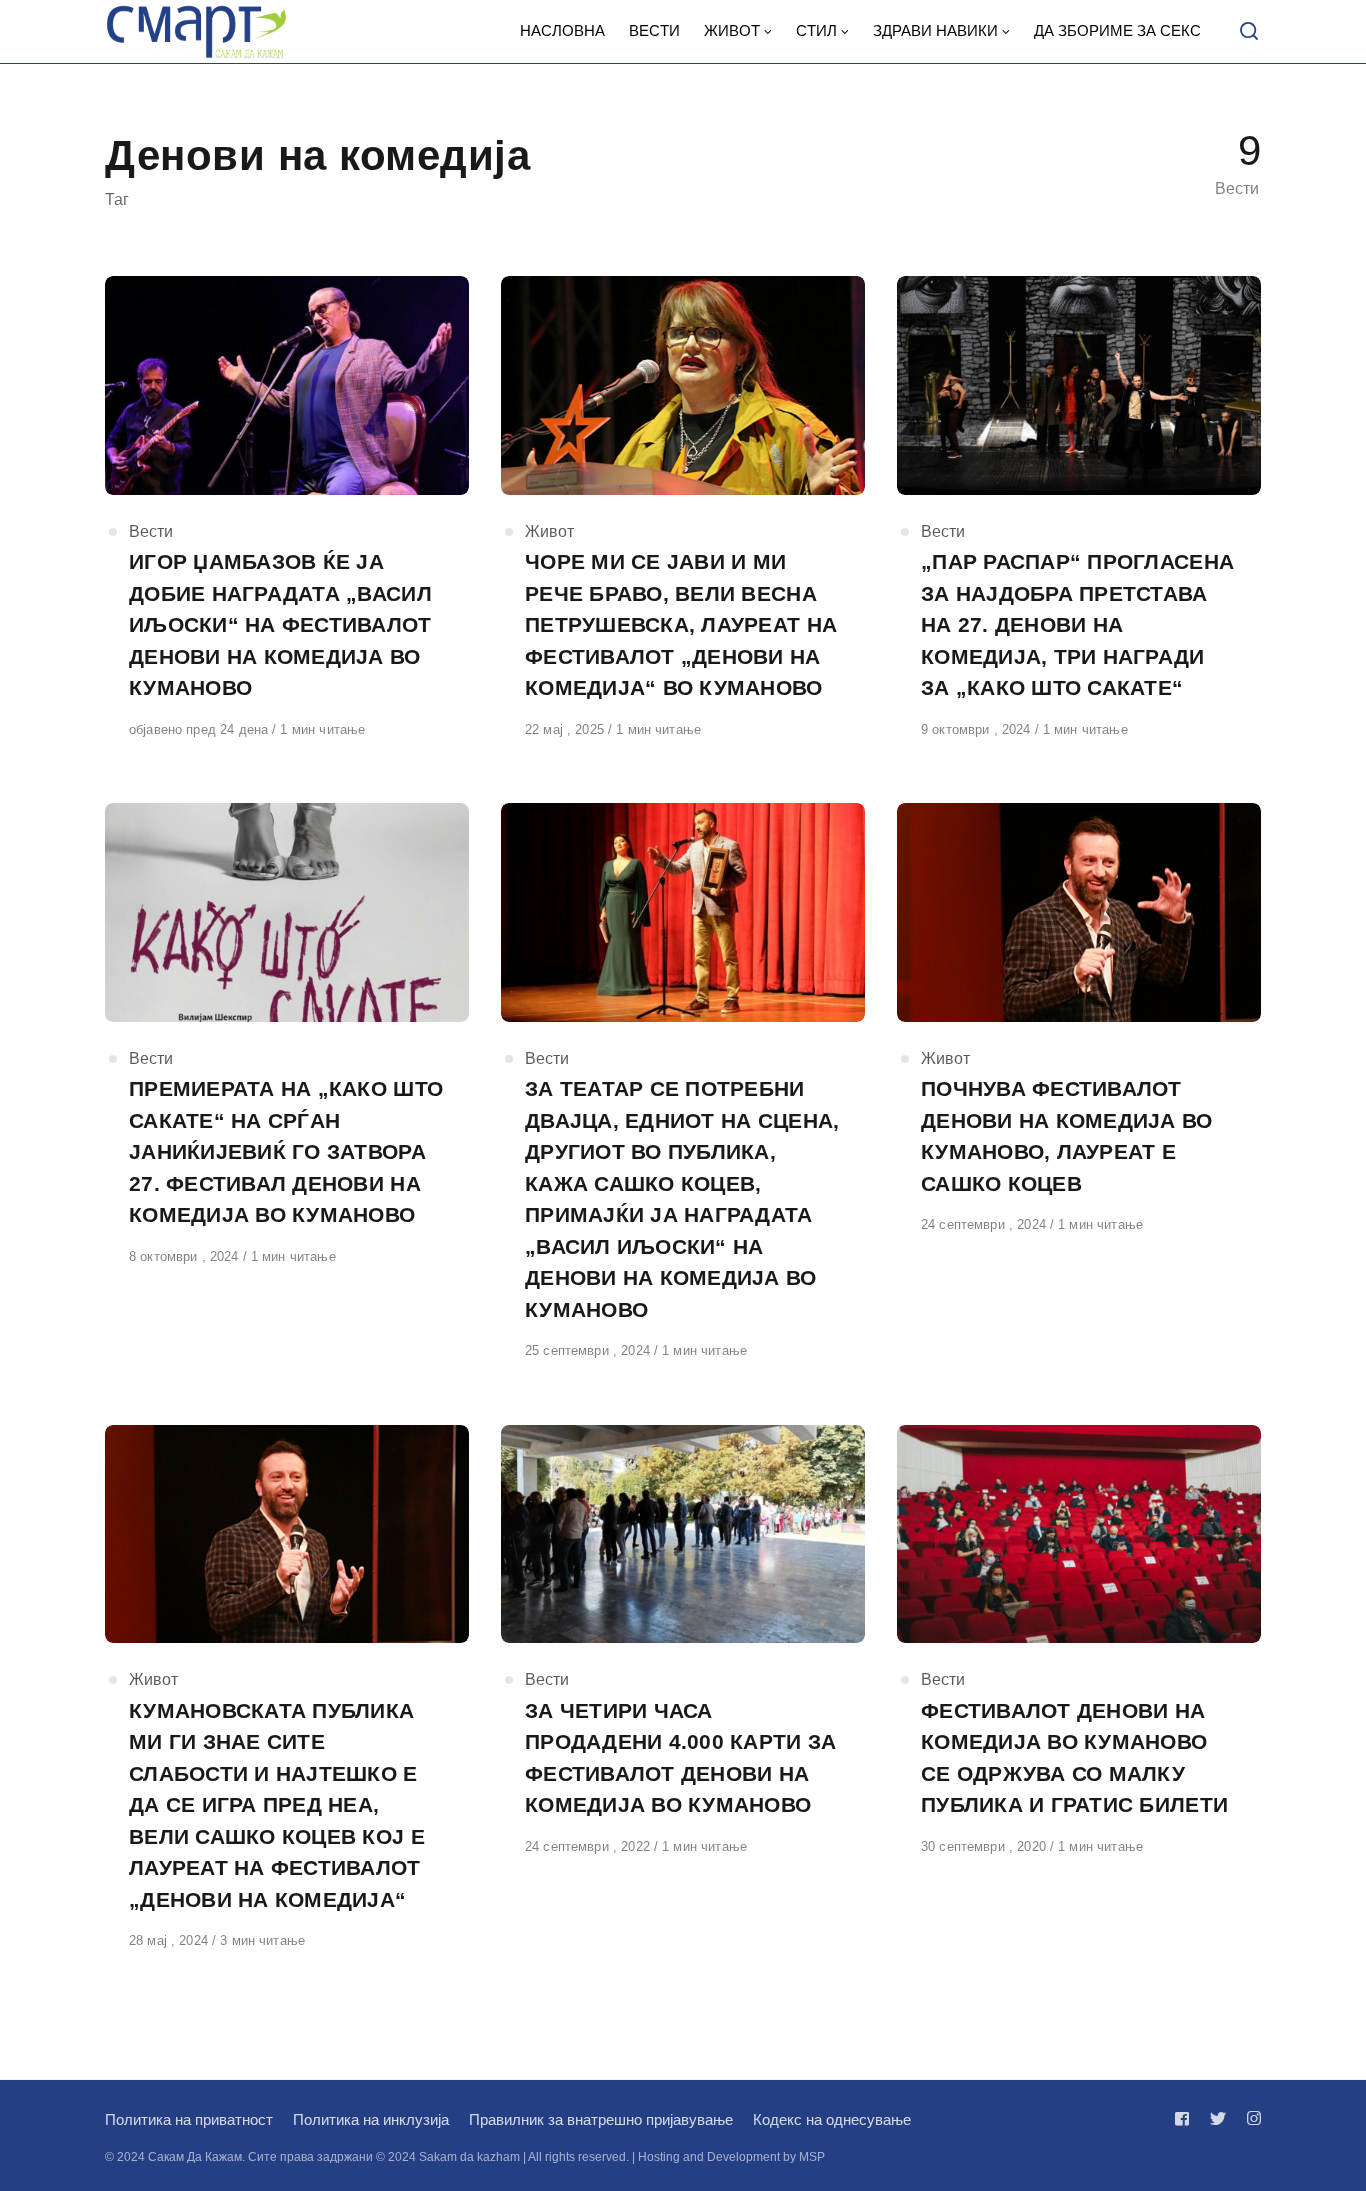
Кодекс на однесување (832, 2119)
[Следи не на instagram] (1250, 2118)
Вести (151, 531)
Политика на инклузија (371, 2119)
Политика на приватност (189, 2119)
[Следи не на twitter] (1218, 2118)
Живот (549, 531)
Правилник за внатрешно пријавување (601, 2119)
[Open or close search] (1249, 32)
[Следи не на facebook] (1186, 2118)
